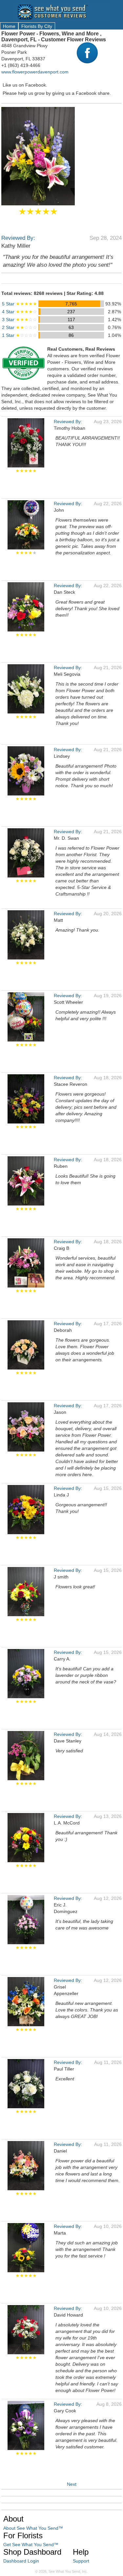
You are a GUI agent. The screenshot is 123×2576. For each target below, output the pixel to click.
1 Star (20, 335)
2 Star (20, 327)
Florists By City (37, 26)
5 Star (20, 304)
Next (72, 2484)
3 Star (20, 319)
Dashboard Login (21, 2561)
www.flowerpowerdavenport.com (35, 72)
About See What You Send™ (33, 2528)
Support (81, 2561)
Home (9, 26)
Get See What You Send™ (31, 2545)
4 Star (20, 312)
